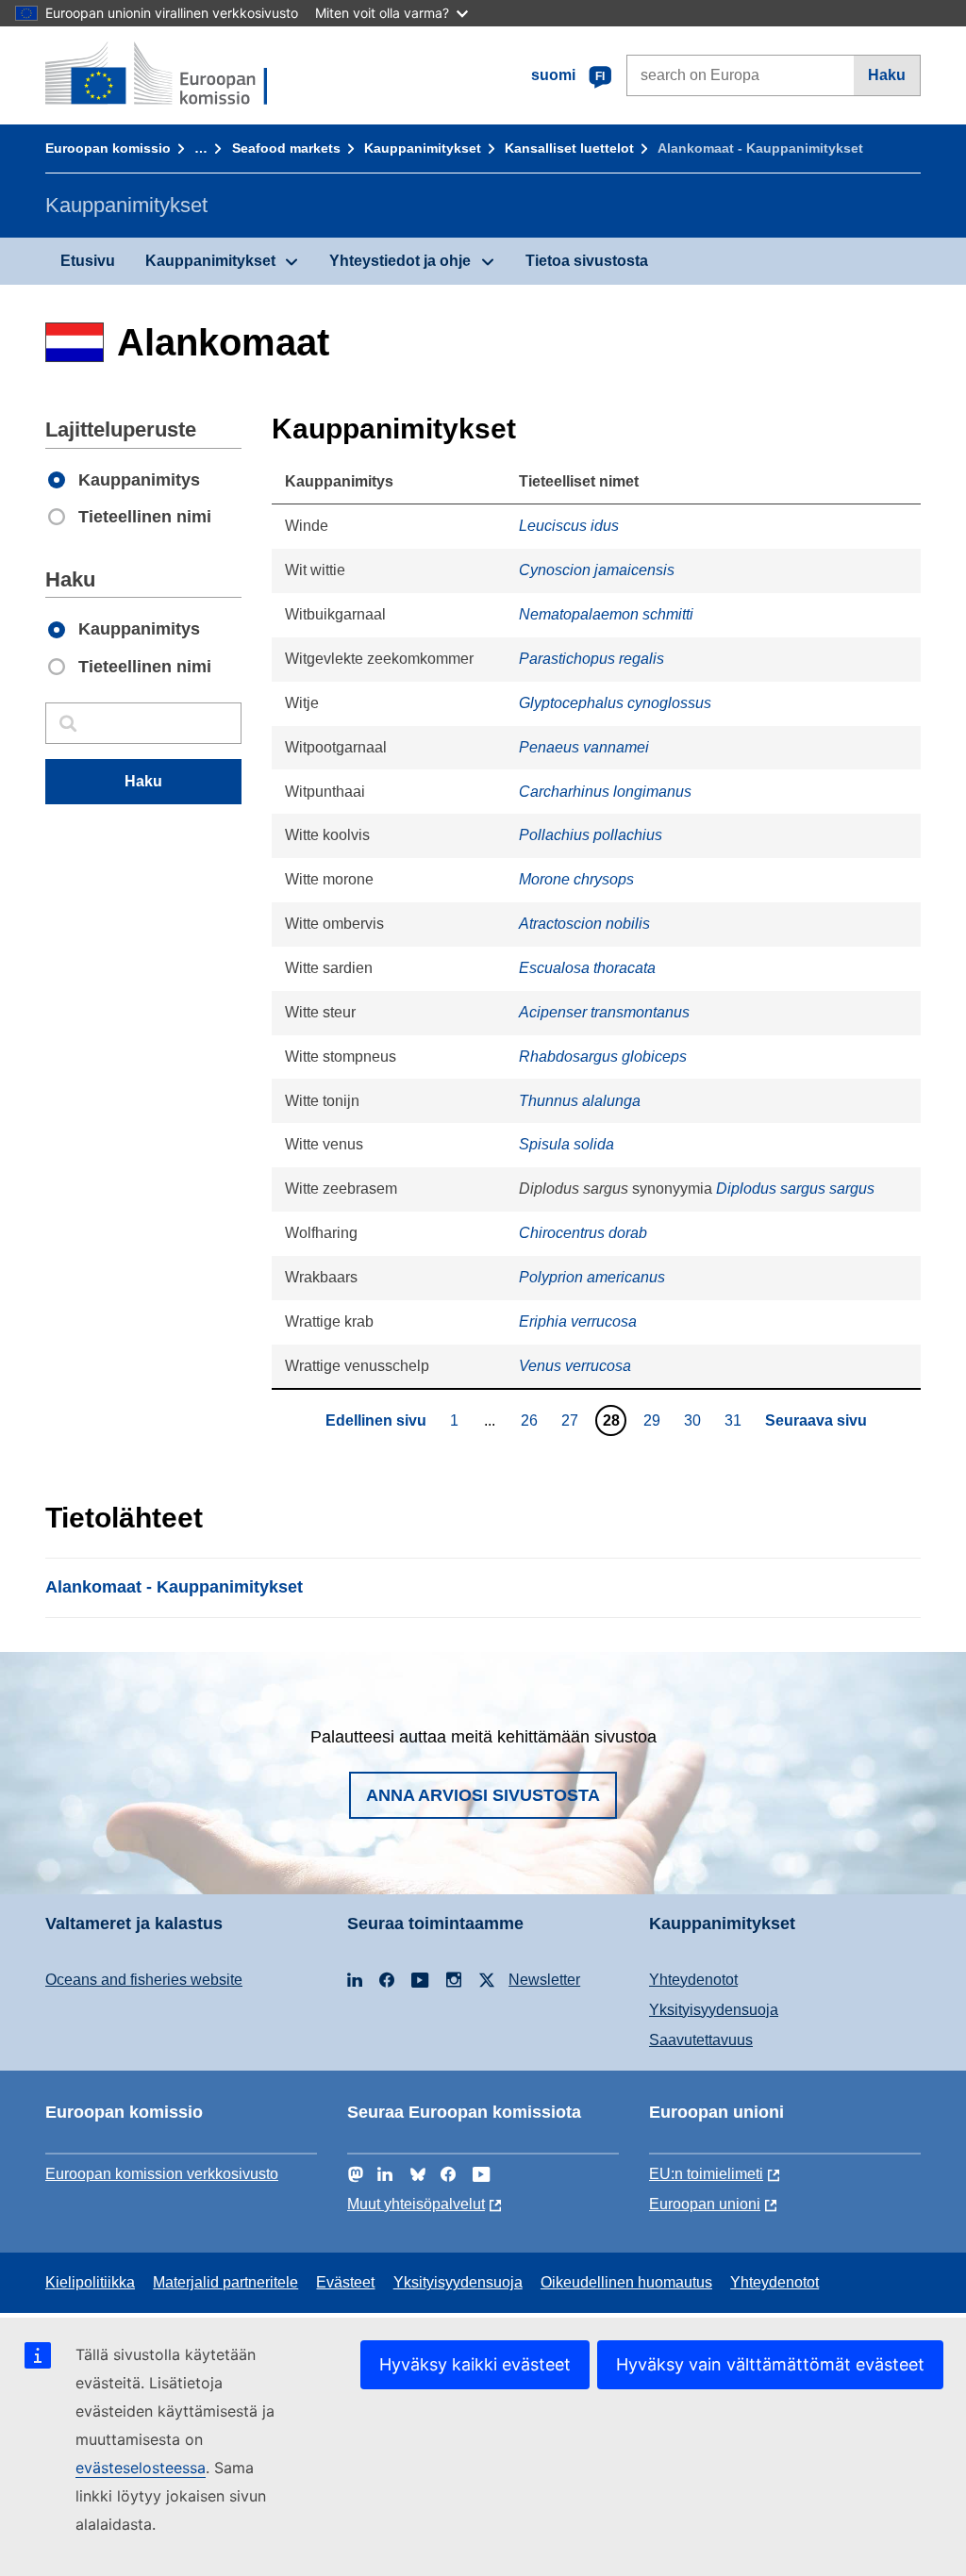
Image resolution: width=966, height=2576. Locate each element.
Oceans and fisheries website (144, 1980)
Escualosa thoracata (587, 968)
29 (654, 1420)
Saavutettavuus (701, 2040)
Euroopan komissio (108, 148)
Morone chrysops (576, 879)
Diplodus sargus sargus (795, 1189)
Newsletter (544, 1980)
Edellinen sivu (376, 1420)
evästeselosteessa (141, 2468)
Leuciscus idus (569, 526)
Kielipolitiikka (90, 2282)
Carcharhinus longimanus (605, 792)
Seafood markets (286, 148)
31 (735, 1420)
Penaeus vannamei (584, 747)
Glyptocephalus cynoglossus (615, 703)
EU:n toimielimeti (706, 2174)
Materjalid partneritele (225, 2282)
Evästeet (345, 2282)
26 (532, 1420)
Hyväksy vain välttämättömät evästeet (770, 2364)
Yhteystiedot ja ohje (400, 261)
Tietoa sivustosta (587, 261)
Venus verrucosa (575, 1366)
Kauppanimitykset (423, 148)
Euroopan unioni (705, 2204)
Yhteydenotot (693, 1980)
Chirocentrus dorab (583, 1233)
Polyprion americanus (592, 1277)
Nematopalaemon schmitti (606, 614)
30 (695, 1420)
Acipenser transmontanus (604, 1012)
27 (572, 1420)
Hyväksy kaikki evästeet (475, 2364)
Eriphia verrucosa (578, 1321)
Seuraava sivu (816, 1420)
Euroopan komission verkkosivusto (162, 2174)
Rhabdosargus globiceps (603, 1057)
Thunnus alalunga (580, 1101)
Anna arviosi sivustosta (483, 1795)
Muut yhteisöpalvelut (416, 2204)
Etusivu (88, 261)
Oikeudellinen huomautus (626, 2282)
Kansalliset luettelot (569, 148)
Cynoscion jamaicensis (597, 570)
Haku (887, 75)
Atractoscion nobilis (584, 924)
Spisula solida (566, 1144)
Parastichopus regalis (591, 659)
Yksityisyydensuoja (714, 2010)
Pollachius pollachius (591, 835)
